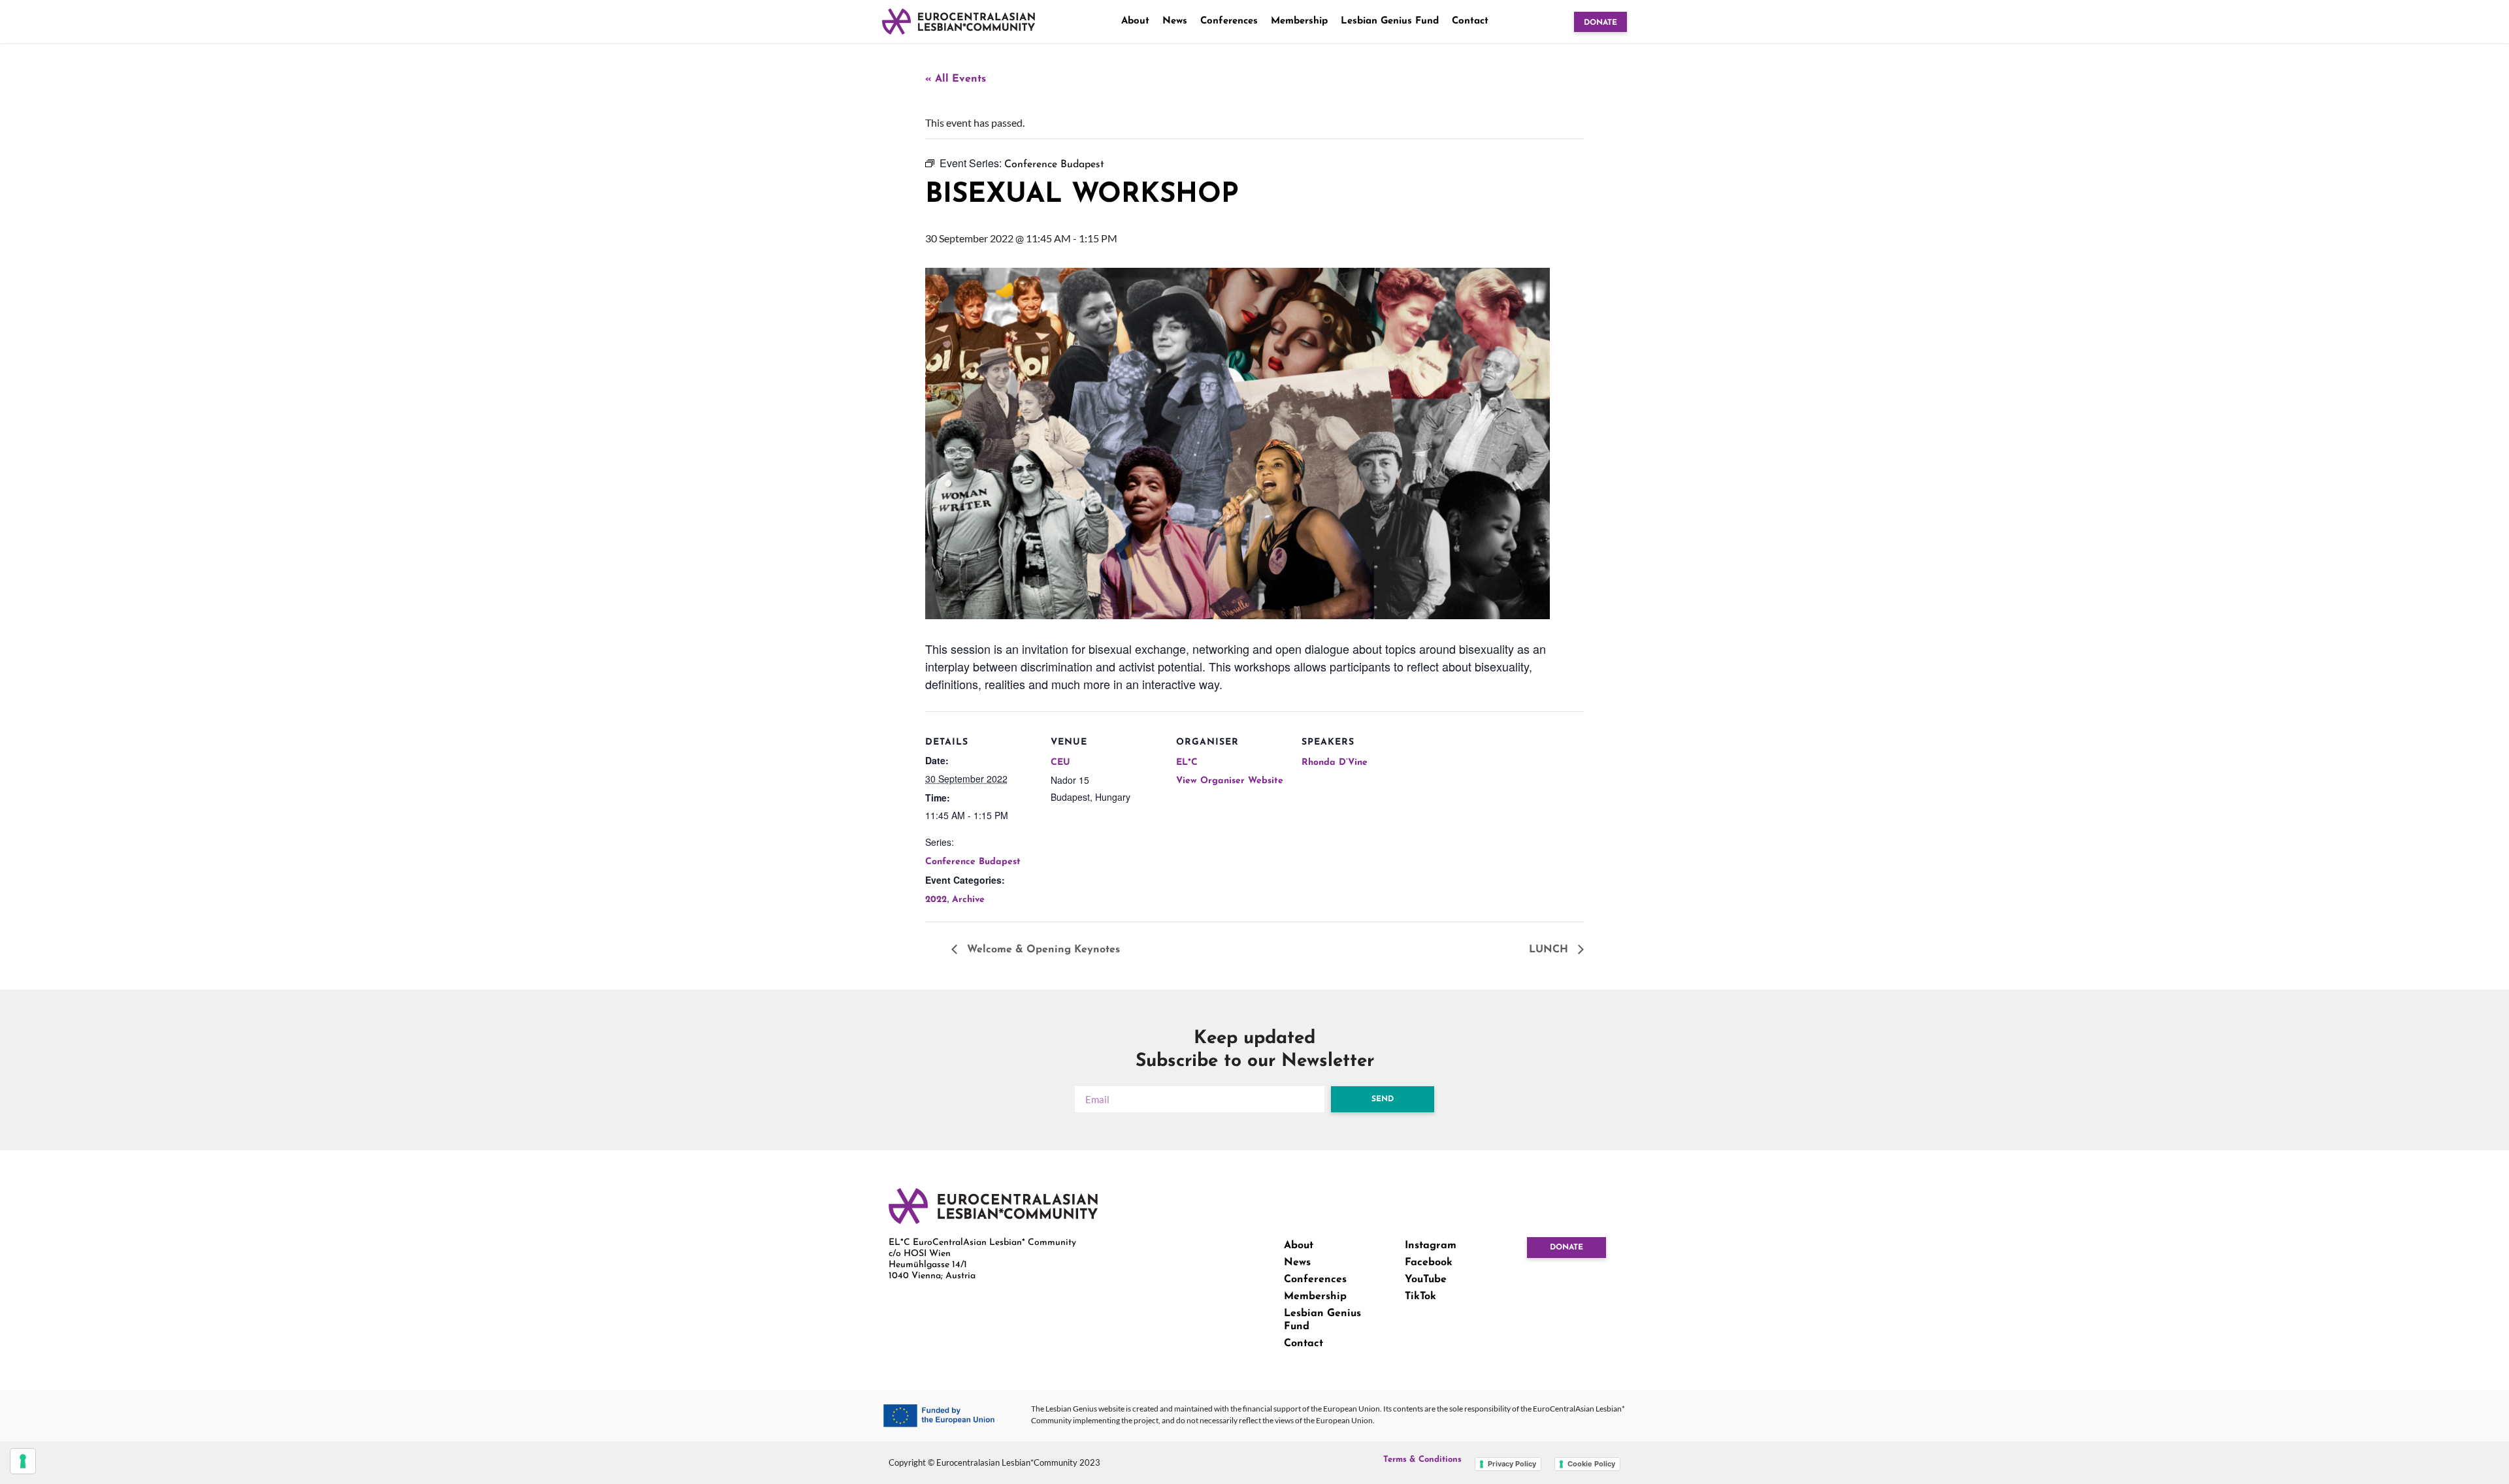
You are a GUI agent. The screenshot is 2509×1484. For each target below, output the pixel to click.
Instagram (1431, 1246)
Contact (1470, 21)
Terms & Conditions (1422, 1460)
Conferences (1229, 21)
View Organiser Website (1230, 781)
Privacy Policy (1512, 1464)
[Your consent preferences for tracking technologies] (23, 1461)
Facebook (1429, 1263)
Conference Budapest (973, 862)
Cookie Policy (1591, 1464)
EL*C (1187, 763)
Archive (968, 900)
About (1135, 21)
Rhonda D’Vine (1335, 763)
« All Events (956, 79)
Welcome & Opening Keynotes (1042, 950)
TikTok (1420, 1297)
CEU (1060, 763)
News (1175, 21)
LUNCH (1550, 950)
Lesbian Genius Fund (1390, 21)
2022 (936, 900)
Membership (1299, 21)
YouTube (1426, 1280)
